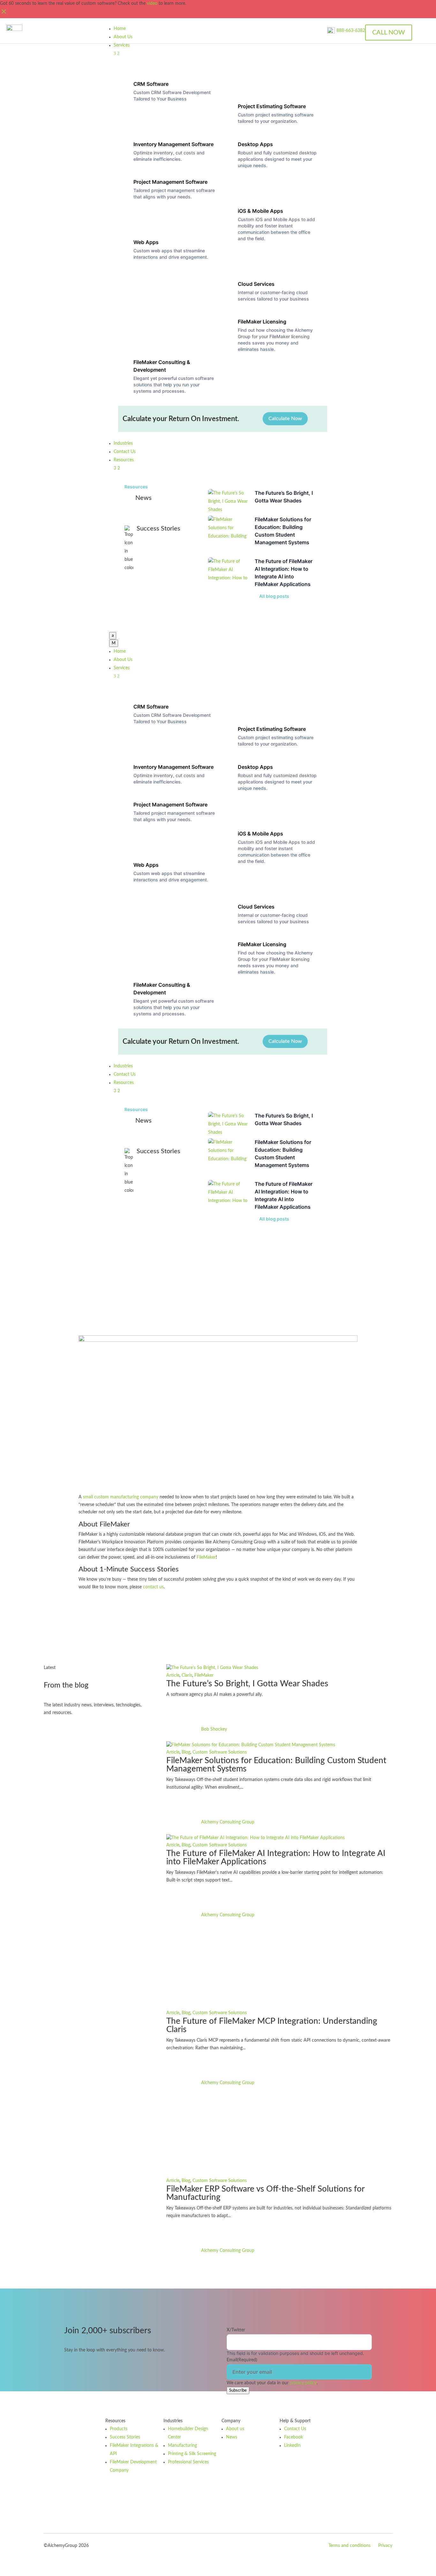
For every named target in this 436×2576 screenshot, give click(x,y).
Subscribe (238, 2390)
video (152, 4)
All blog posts (274, 596)
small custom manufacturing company (121, 1497)
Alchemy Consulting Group (228, 1822)
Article (173, 1675)
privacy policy (303, 2383)
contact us (153, 1587)
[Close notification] (4, 14)
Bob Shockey (214, 1729)
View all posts (70, 1734)
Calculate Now (285, 419)
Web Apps (146, 242)
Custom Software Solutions (220, 1752)
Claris (187, 1675)
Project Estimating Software (272, 106)
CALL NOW (389, 33)
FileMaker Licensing (262, 322)
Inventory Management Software (173, 144)
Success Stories (218, 1258)
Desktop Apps (255, 144)
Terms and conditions (350, 2546)
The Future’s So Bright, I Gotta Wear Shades (247, 1684)
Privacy (385, 2546)
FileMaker (206, 1557)
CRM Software (151, 84)
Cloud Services (256, 284)
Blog (186, 1752)
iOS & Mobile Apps (260, 211)
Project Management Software (170, 182)
